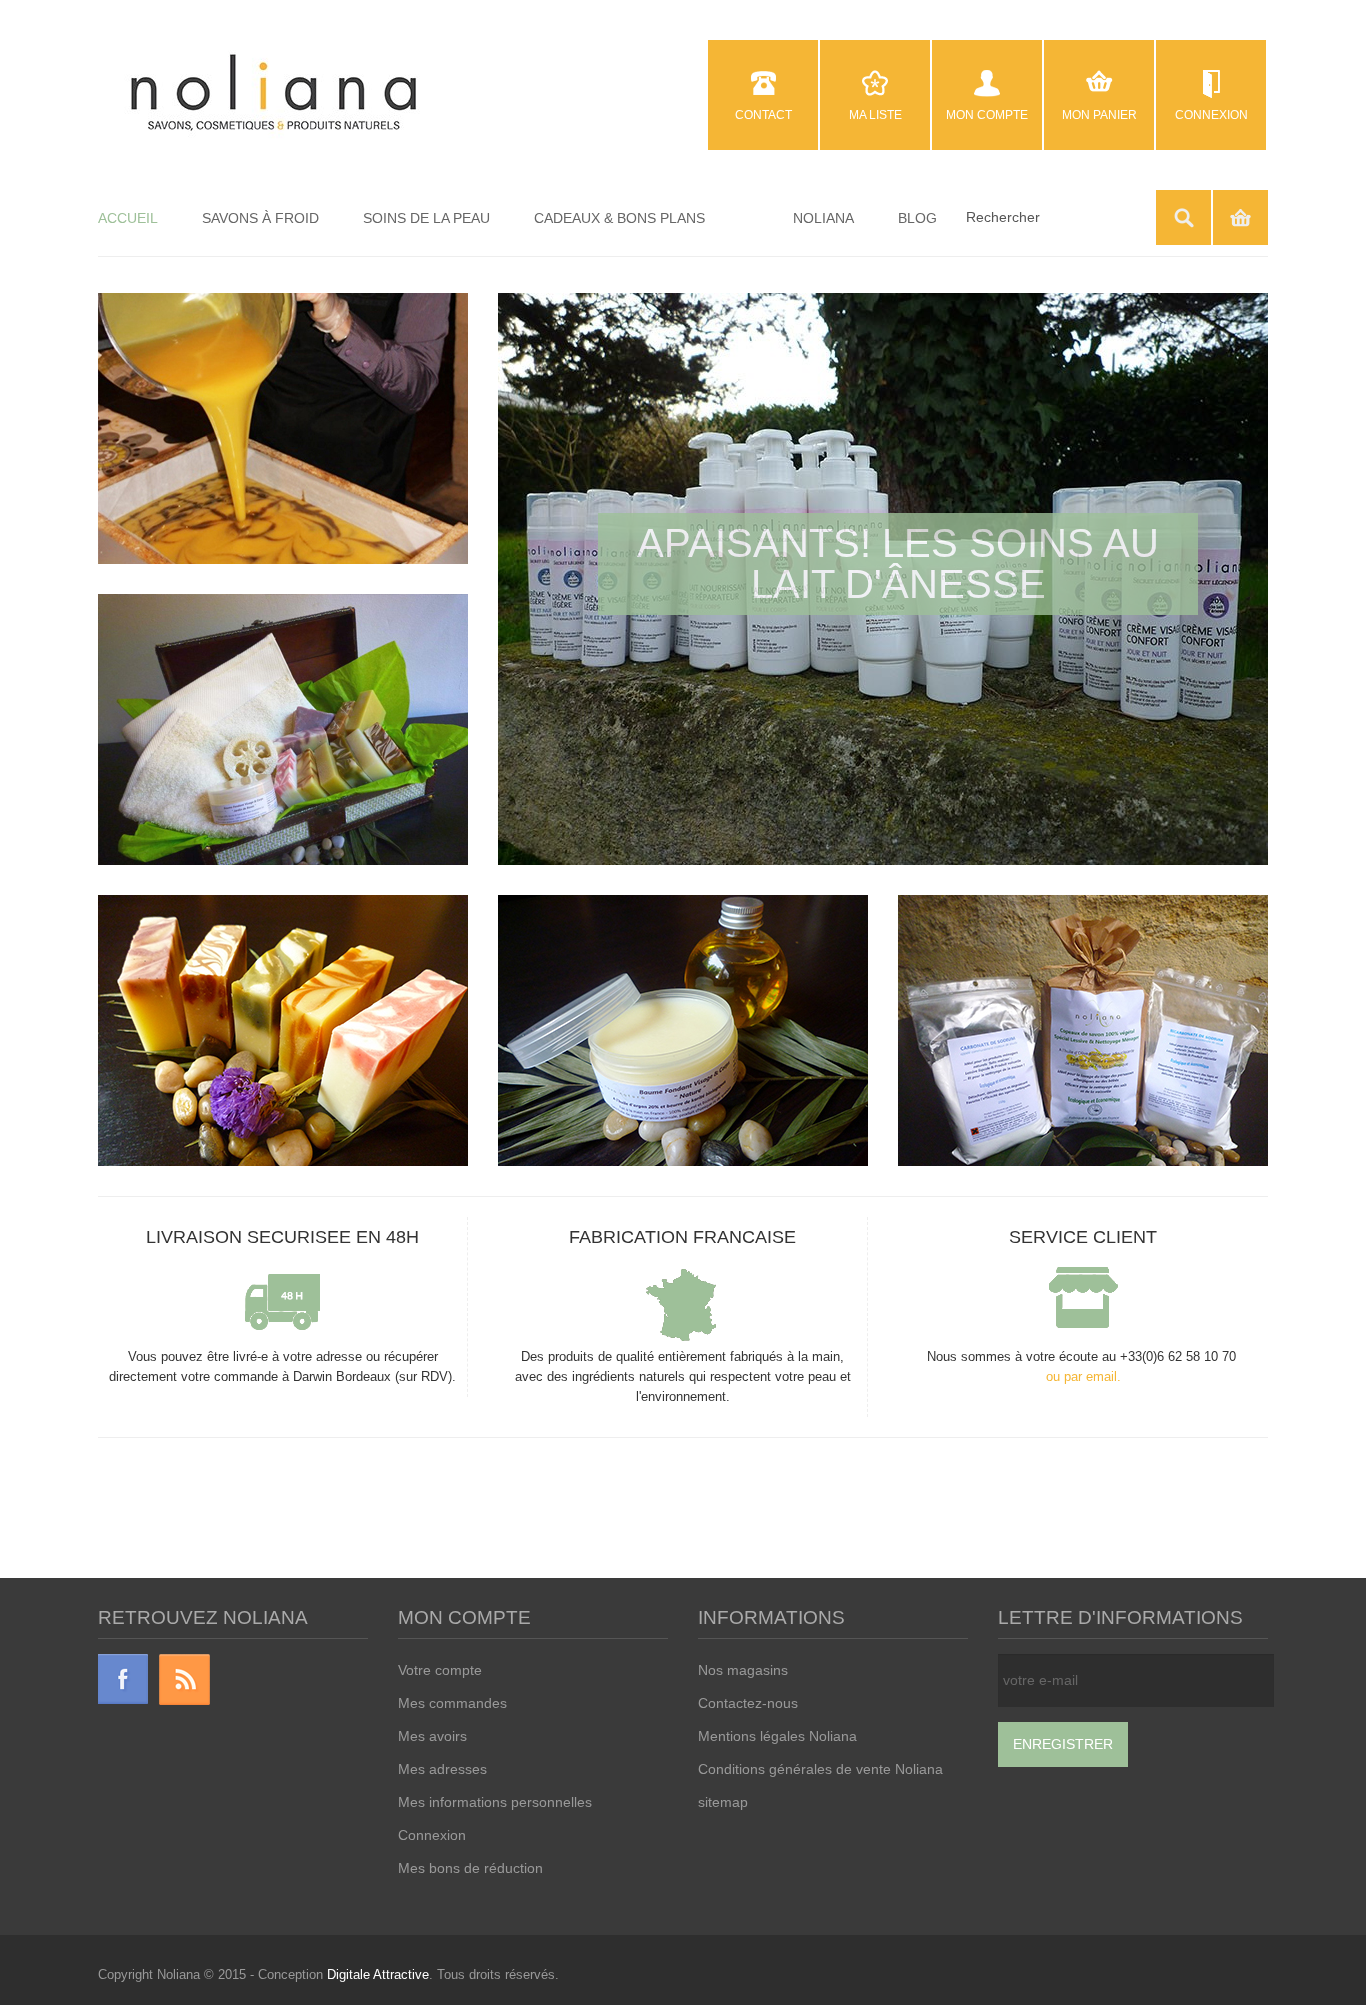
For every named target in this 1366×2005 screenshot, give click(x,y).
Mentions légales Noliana (777, 1736)
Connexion (1211, 115)
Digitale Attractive (378, 1974)
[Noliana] (273, 94)
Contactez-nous (748, 1703)
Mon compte (987, 115)
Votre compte (440, 1670)
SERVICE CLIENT (1083, 1237)
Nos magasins (743, 1670)
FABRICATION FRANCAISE (682, 1237)
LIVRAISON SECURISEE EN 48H (282, 1237)
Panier (1240, 217)
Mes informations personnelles (495, 1802)
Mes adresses (442, 1769)
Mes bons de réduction (470, 1868)
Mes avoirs (432, 1736)
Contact (763, 115)
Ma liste (875, 115)
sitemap (723, 1802)
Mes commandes (452, 1703)
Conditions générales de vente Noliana (820, 1769)
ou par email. (1083, 1376)
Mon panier (1099, 115)
